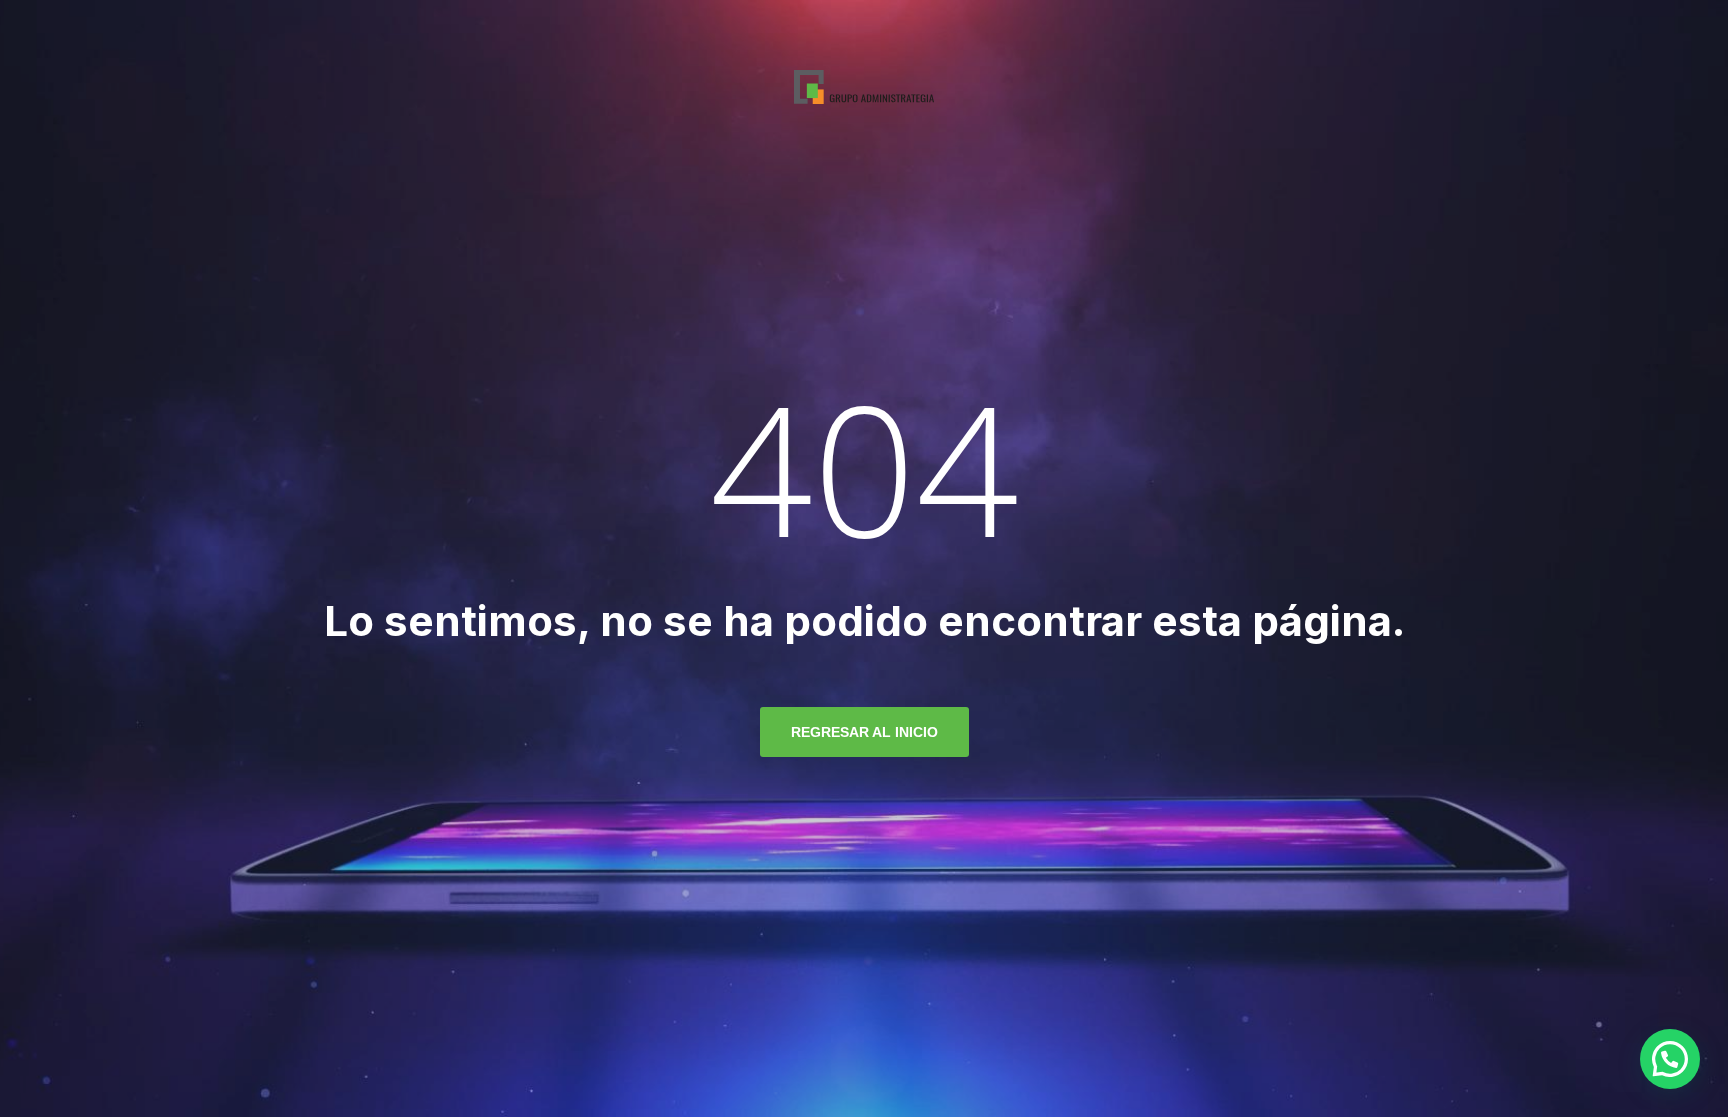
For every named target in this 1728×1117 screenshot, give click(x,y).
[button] (1670, 1059)
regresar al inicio (864, 732)
